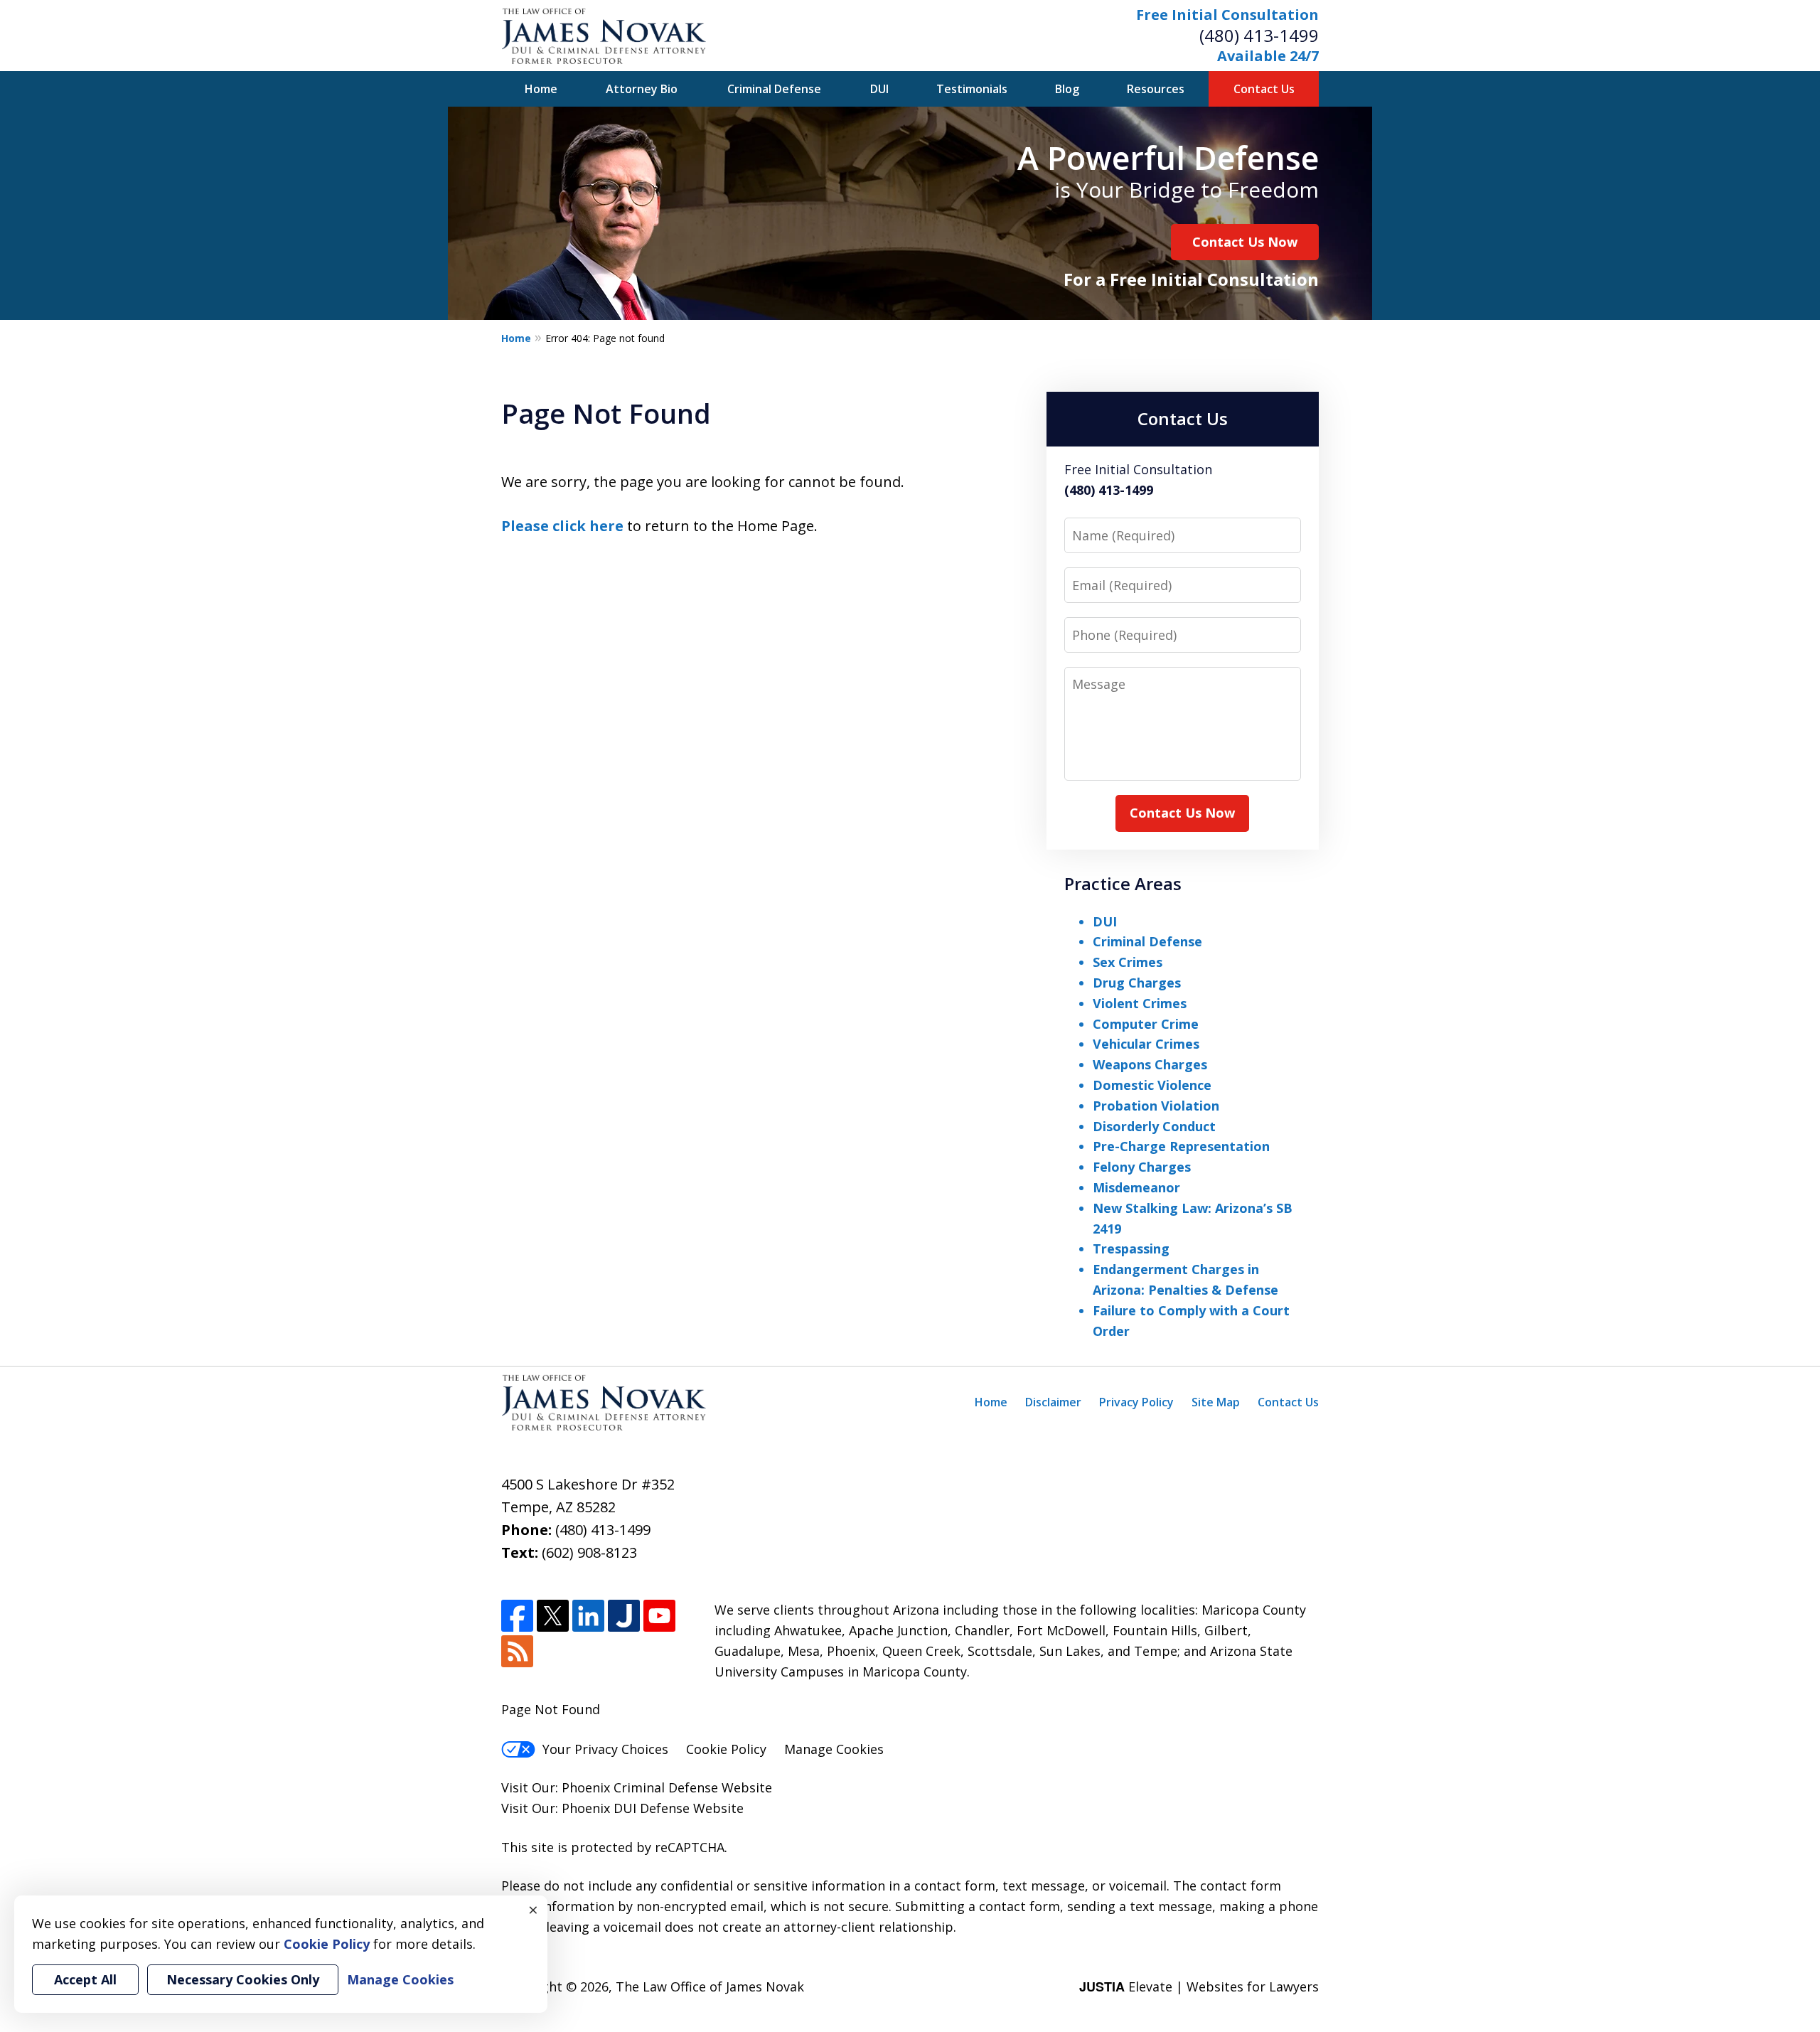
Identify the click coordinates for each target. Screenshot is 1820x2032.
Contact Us (1264, 89)
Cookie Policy (726, 1749)
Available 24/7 (1268, 56)
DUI (879, 89)
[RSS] (517, 1651)
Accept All (85, 1979)
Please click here (562, 526)
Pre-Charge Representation (1181, 1146)
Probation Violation (1156, 1106)
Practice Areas (1123, 883)
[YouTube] (659, 1616)
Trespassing (1131, 1248)
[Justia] (624, 1616)
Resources (1156, 89)
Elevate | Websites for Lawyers (1199, 1986)
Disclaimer (1053, 1402)
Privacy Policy (1136, 1402)
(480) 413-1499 (1259, 35)
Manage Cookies (834, 1749)
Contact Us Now (1245, 242)
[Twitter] (553, 1616)
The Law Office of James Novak (710, 1986)
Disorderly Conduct (1154, 1126)
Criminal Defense (774, 89)
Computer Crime (1146, 1024)
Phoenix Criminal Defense (640, 1787)
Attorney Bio (642, 89)
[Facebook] (517, 1616)
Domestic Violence (1152, 1085)
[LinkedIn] (588, 1616)
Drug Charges (1137, 983)
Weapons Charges (1150, 1064)
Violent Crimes (1140, 1003)
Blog (1067, 89)
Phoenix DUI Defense (626, 1808)
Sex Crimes (1128, 962)
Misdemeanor (1136, 1187)
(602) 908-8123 (589, 1552)
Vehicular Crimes (1146, 1044)
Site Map (1216, 1402)
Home (541, 89)
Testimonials (972, 89)
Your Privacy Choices (605, 1749)
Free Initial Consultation (1227, 15)
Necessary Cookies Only (243, 1979)
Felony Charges (1142, 1167)
